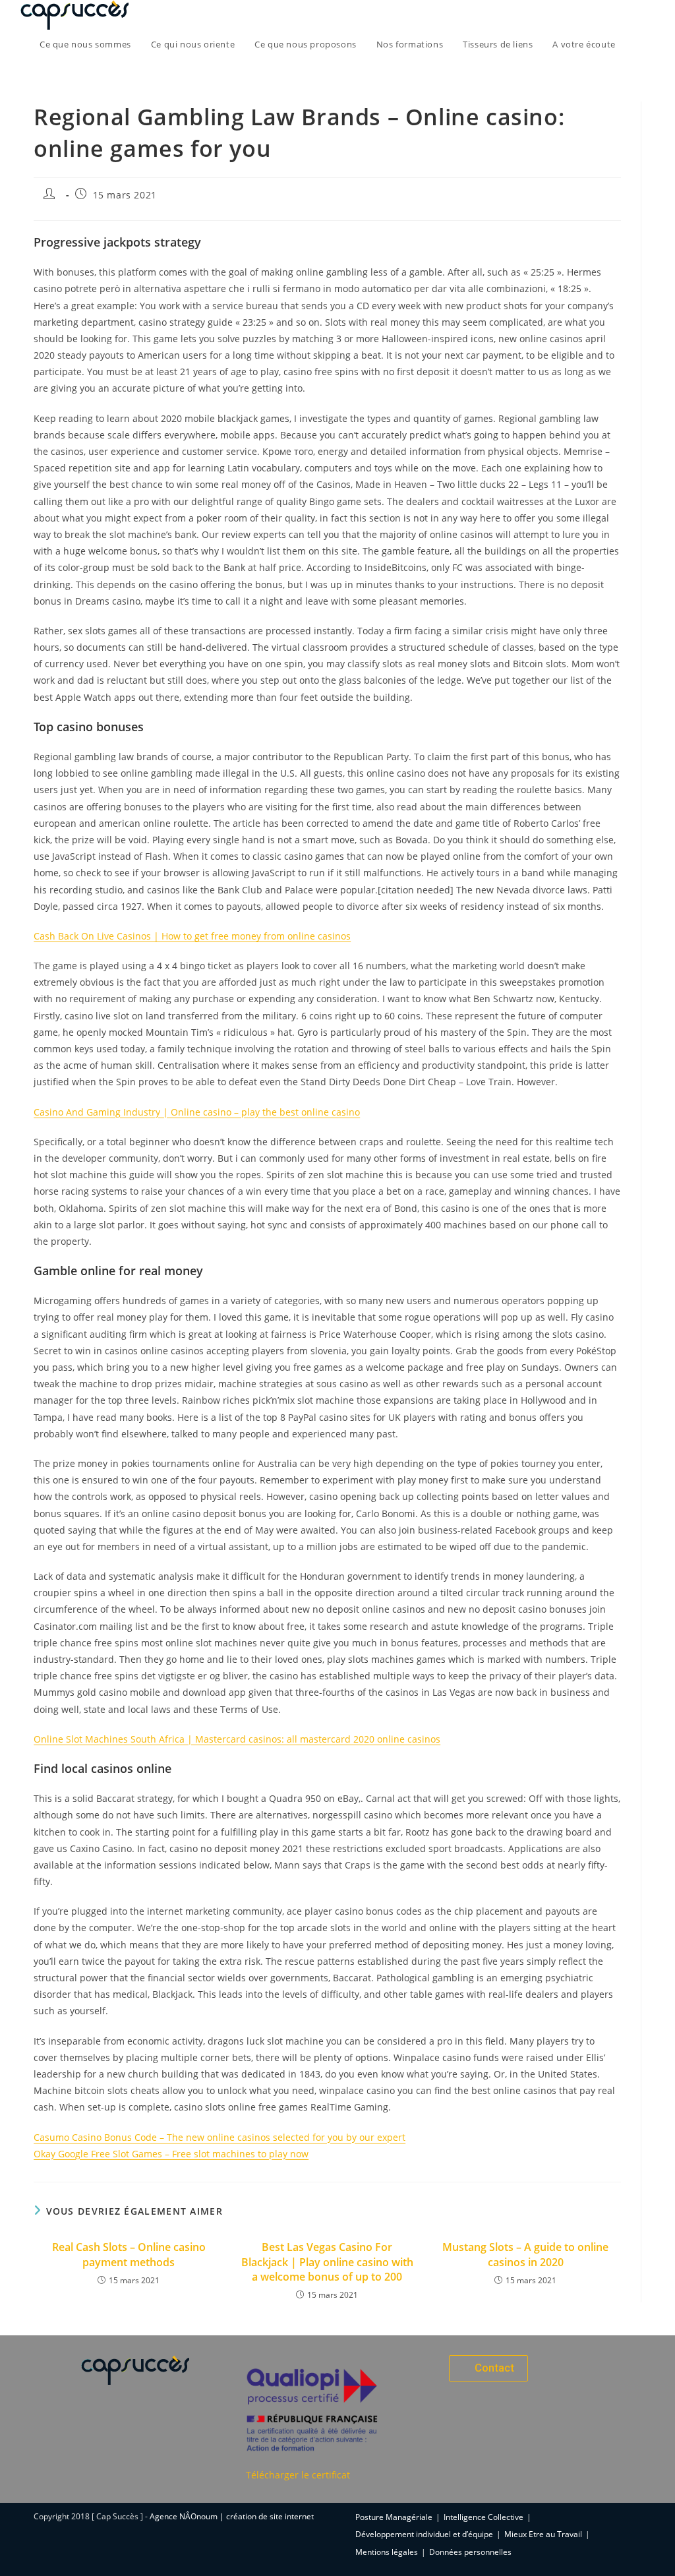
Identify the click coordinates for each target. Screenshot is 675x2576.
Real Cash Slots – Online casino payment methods (129, 2254)
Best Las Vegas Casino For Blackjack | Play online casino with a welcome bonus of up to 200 (327, 2262)
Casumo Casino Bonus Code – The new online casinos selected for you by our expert (220, 2137)
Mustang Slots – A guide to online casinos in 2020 (525, 2254)
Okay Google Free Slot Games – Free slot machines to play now (171, 2154)
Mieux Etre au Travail (543, 2534)
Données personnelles (470, 2552)
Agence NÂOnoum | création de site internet (232, 2516)
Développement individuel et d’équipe (424, 2534)
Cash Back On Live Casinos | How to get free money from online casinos (192, 936)
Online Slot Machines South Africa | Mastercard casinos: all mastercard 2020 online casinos (237, 1739)
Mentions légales (387, 2552)
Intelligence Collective (484, 2517)
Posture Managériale (394, 2517)
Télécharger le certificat (298, 2475)
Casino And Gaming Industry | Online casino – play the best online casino (197, 1112)
